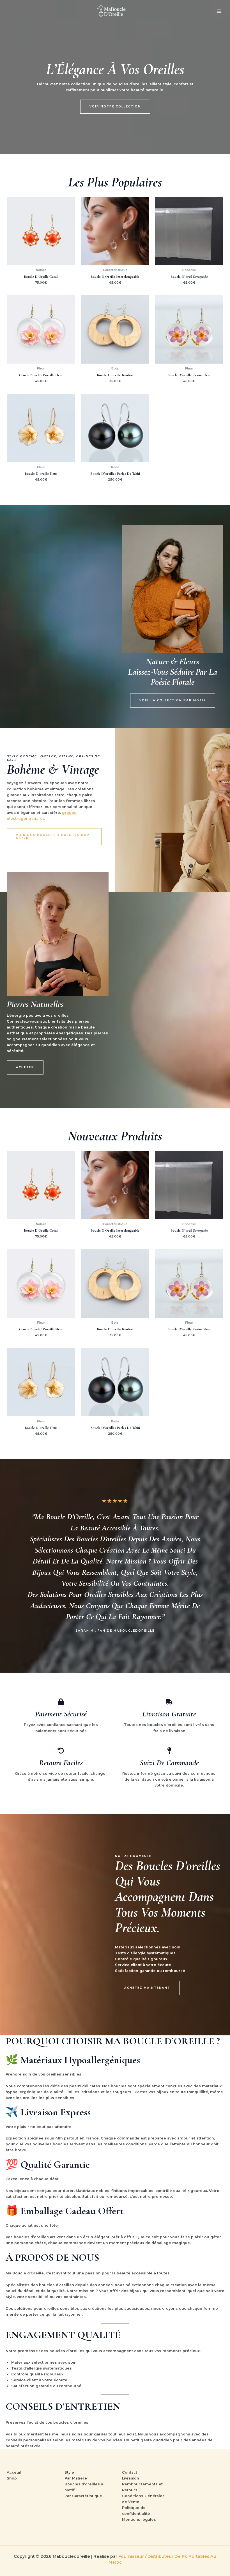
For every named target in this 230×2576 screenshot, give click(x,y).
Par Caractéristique (83, 2496)
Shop (12, 2478)
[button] (115, 107)
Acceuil (14, 2472)
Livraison (131, 2478)
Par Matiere (76, 2478)
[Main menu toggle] (219, 11)
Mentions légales (139, 2519)
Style (69, 2472)
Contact (130, 2472)
